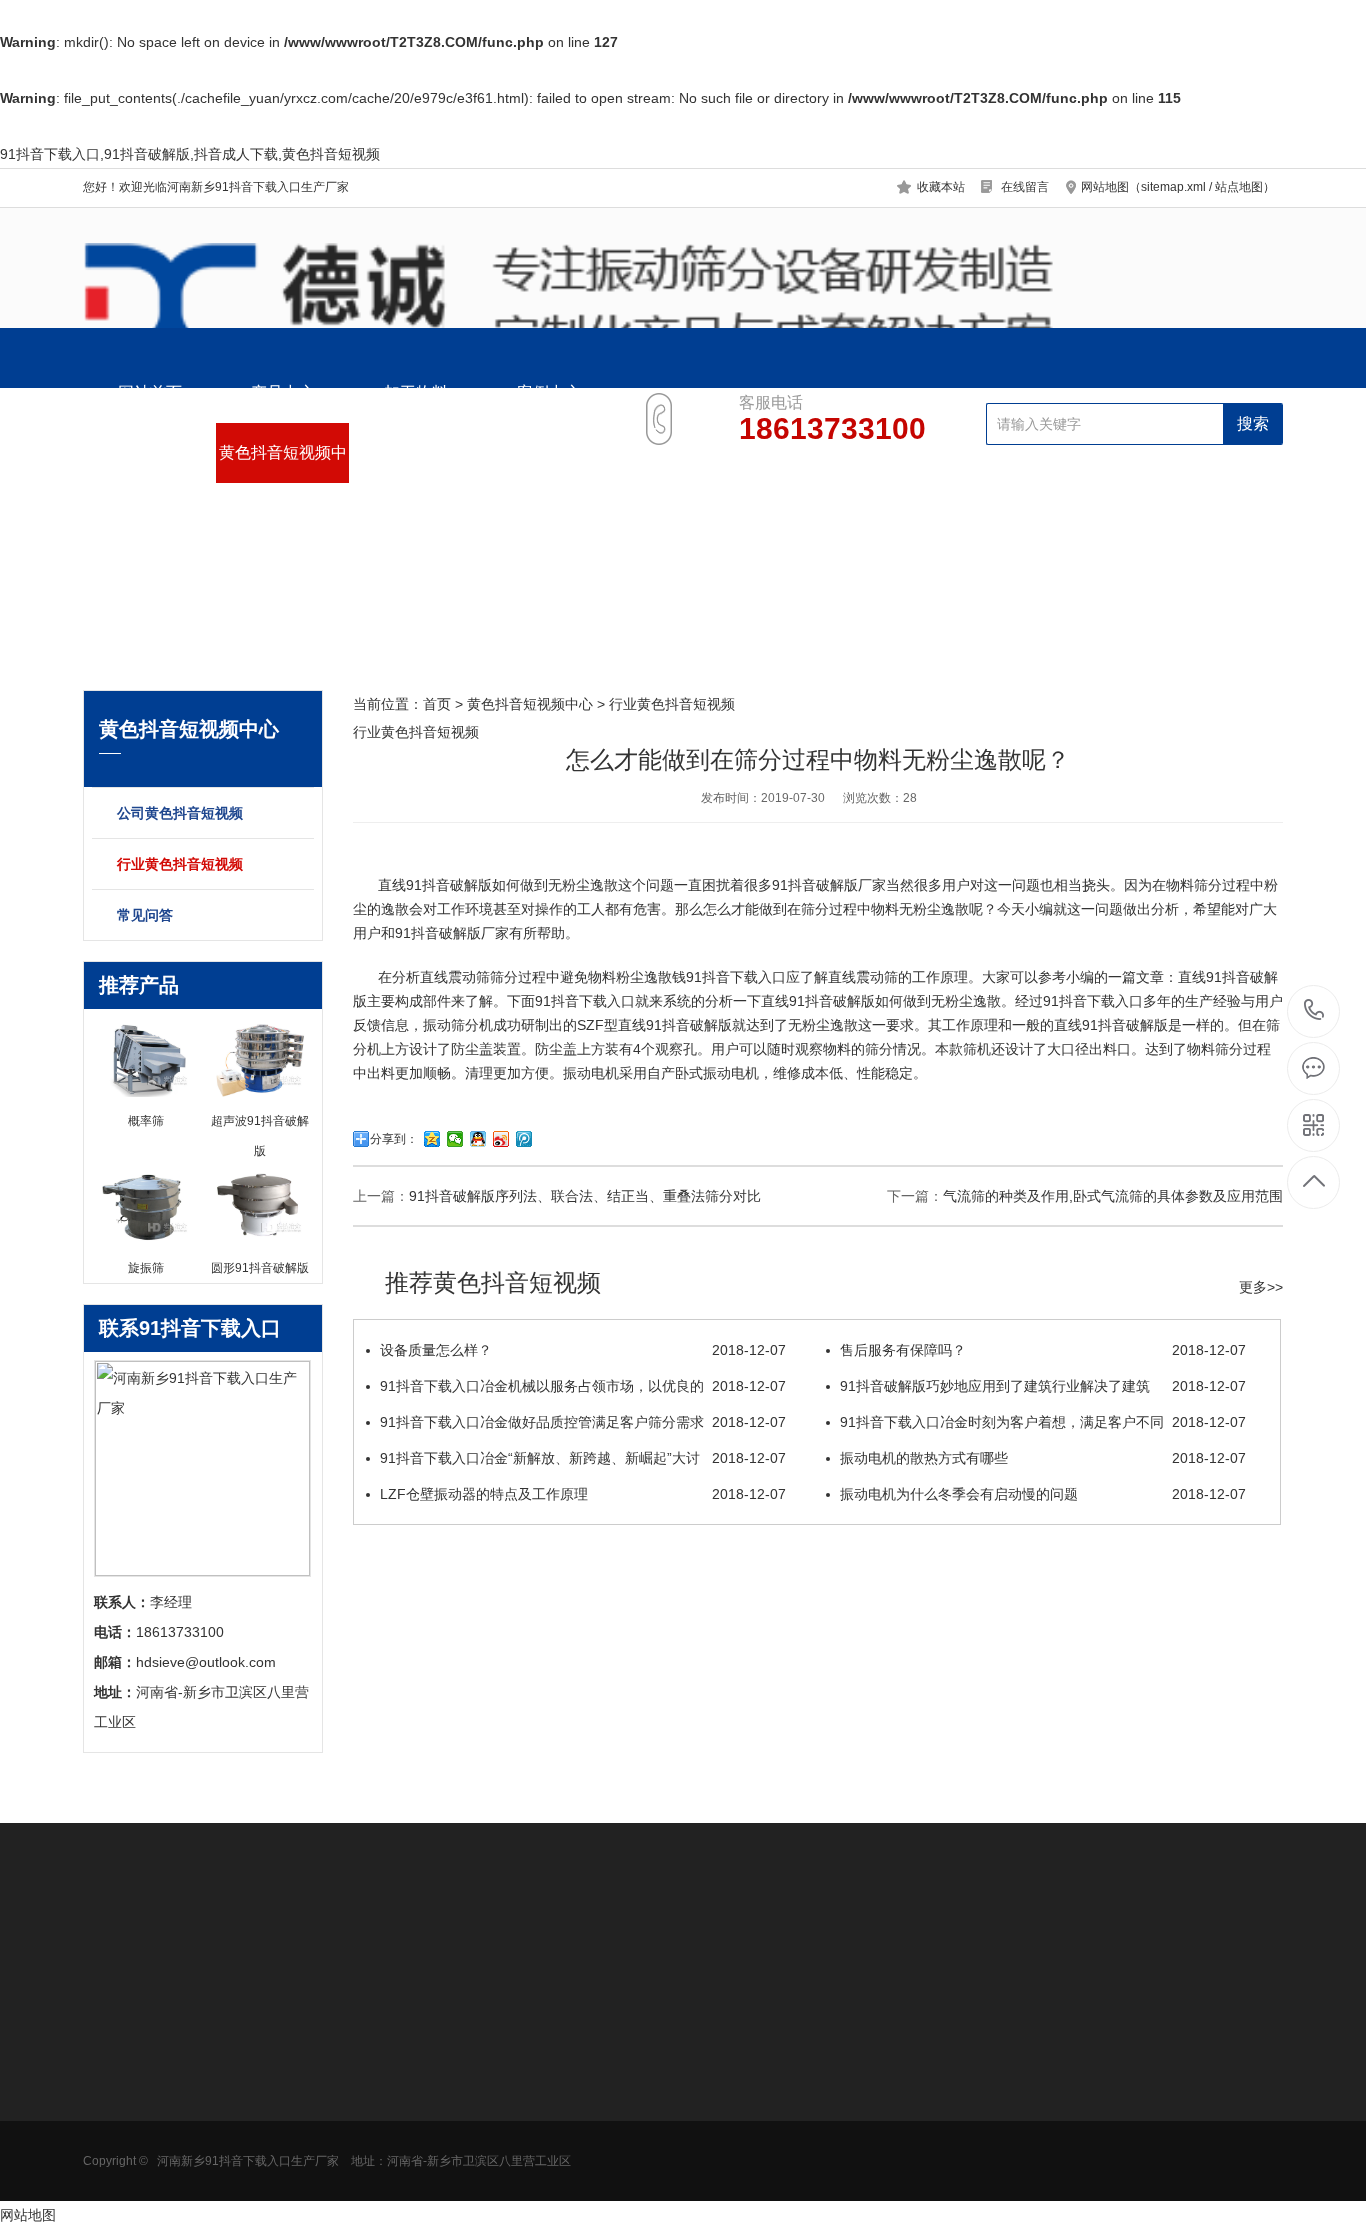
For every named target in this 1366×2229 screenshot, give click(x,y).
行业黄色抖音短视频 (180, 864)
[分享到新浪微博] (501, 1139)
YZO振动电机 (542, 2056)
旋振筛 (382, 2056)
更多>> (1261, 1287)
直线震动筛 (863, 977)
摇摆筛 (382, 2206)
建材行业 (250, 2176)
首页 (437, 704)
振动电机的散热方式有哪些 (1043, 1458)
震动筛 (469, 977)
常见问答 (145, 915)
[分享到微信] (455, 1139)
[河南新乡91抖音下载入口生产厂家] (683, 303)
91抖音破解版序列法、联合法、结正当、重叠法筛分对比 (585, 1196)
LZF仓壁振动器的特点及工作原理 (583, 1494)
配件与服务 (150, 452)
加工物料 (416, 392)
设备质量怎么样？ (583, 1350)
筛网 (514, 2086)
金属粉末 (250, 2146)
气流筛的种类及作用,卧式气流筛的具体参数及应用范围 (1113, 1196)
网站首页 (150, 392)
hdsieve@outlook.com (839, 2122)
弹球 (514, 2176)
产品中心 (283, 392)
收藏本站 (941, 187)
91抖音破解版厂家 (452, 933)
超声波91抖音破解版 (425, 2086)
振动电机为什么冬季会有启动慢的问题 (1043, 1494)
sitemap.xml (1173, 187)
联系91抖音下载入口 (549, 463)
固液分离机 (118, 2176)
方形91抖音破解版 (140, 2086)
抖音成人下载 (125, 2116)
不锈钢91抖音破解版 (425, 2116)
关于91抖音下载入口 (416, 463)
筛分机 (472, 1025)
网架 (514, 2146)
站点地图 (1239, 187)
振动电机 (591, 1073)
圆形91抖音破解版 (140, 2056)
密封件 (521, 2116)
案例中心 (549, 392)
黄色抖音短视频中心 (283, 463)
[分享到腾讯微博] (524, 1139)
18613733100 (1314, 1011)
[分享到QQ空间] (432, 1139)
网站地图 (28, 2215)
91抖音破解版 (815, 885)
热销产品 (393, 2009)
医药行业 (250, 2086)
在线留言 (1025, 187)
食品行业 (250, 2056)
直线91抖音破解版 (435, 885)
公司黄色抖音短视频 (180, 813)
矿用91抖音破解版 (140, 2146)
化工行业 (250, 2116)
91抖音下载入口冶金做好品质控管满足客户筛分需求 (583, 1422)
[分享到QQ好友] (478, 1139)
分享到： (394, 1139)
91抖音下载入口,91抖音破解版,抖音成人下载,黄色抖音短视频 (190, 154)
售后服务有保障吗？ (1043, 1350)
